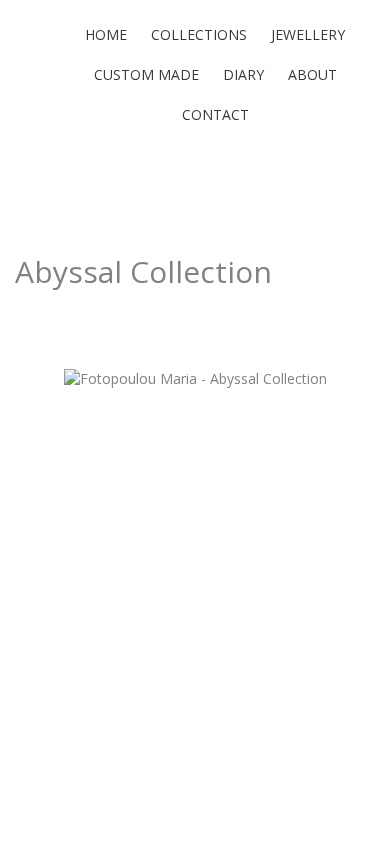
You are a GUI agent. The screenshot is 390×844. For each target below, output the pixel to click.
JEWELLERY (308, 34)
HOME (106, 34)
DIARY (243, 74)
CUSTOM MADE (146, 74)
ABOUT (312, 74)
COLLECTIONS (199, 34)
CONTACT (215, 114)
